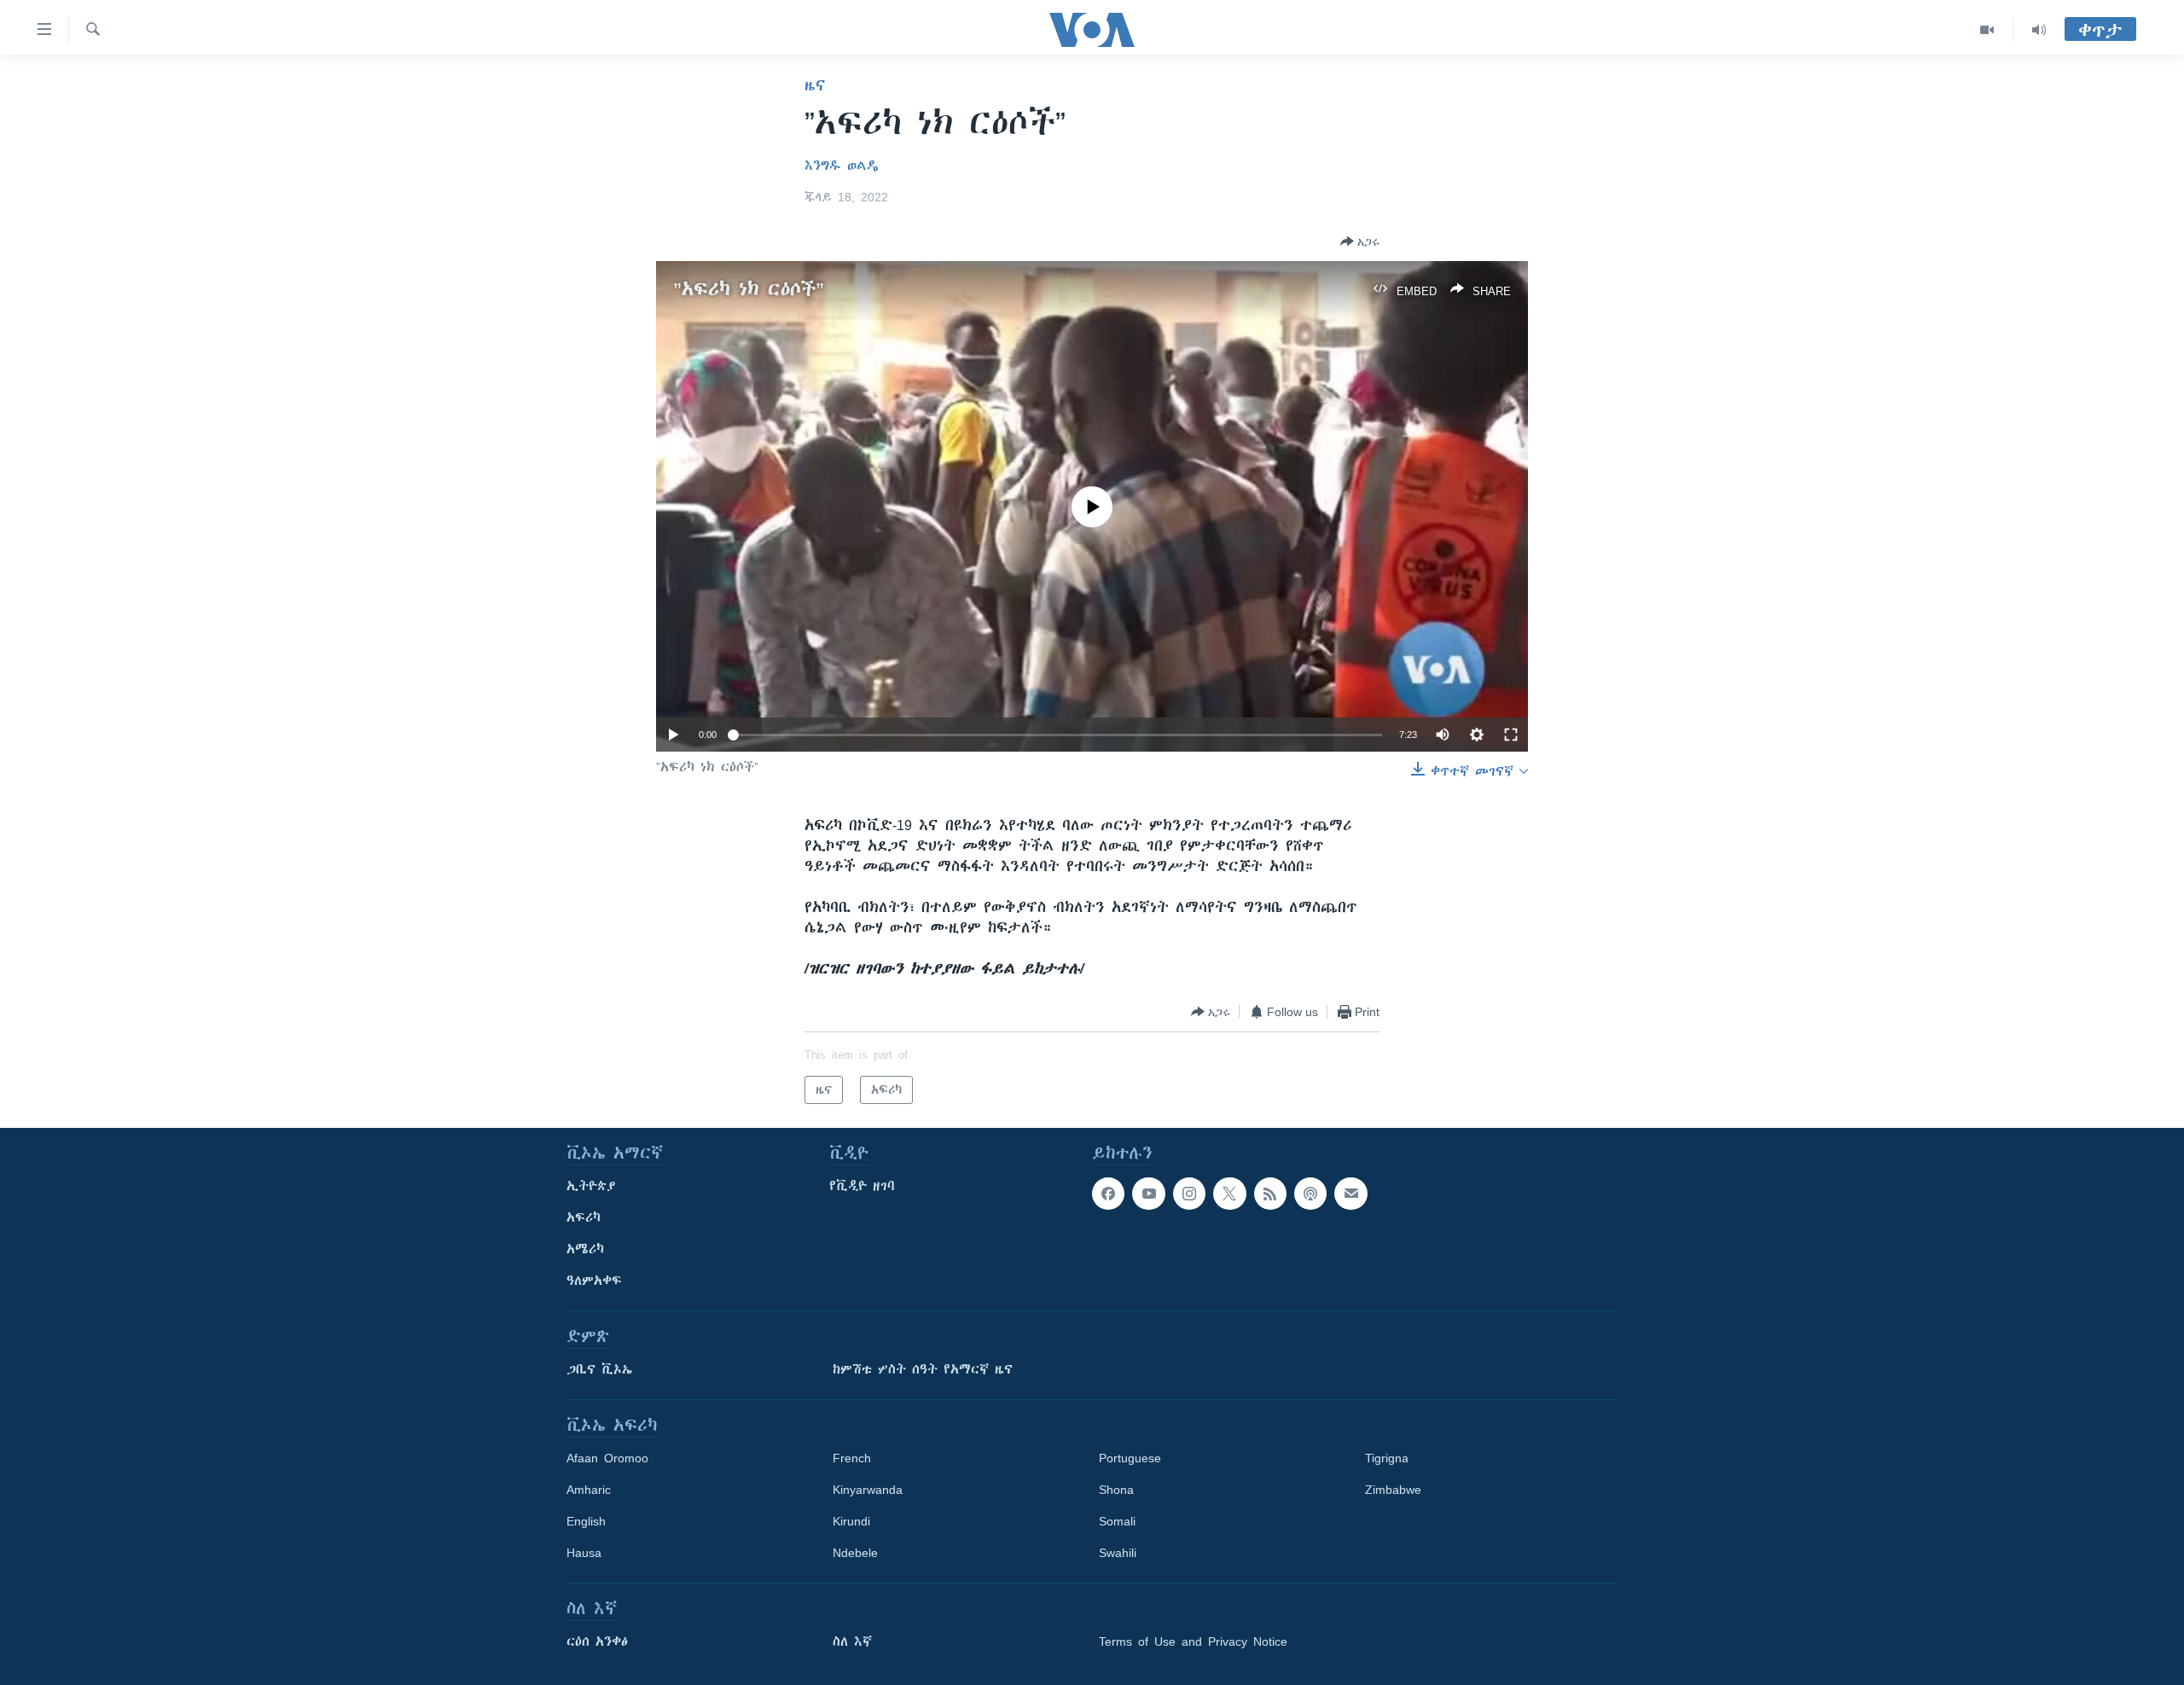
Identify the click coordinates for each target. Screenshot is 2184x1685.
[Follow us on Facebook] (1108, 1194)
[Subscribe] (1350, 1194)
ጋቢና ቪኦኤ (599, 1369)
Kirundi (851, 1521)
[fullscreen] (1511, 735)
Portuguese (1130, 1458)
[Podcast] (1310, 1194)
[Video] (1987, 30)
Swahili (1118, 1553)
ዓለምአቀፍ (594, 1281)
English (586, 1521)
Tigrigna (1387, 1458)
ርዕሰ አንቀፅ (597, 1641)
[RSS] (1270, 1194)
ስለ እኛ (852, 1641)
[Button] (1360, 241)
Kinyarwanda (868, 1490)
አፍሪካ (584, 1217)
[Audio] (2039, 30)
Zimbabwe (1393, 1490)
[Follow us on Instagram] (1189, 1194)
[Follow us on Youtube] (1148, 1194)
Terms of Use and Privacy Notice (1193, 1641)
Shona (1116, 1490)
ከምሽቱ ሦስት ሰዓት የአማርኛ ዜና (923, 1369)
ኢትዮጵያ (591, 1186)
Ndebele (855, 1553)
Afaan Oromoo (607, 1458)
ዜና (815, 85)
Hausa (584, 1553)
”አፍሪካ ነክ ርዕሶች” (749, 289)
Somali (1117, 1521)
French (852, 1458)
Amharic (589, 1490)
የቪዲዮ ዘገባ (862, 1186)
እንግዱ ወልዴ (842, 166)
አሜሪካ (585, 1249)
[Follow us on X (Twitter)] (1229, 1194)
